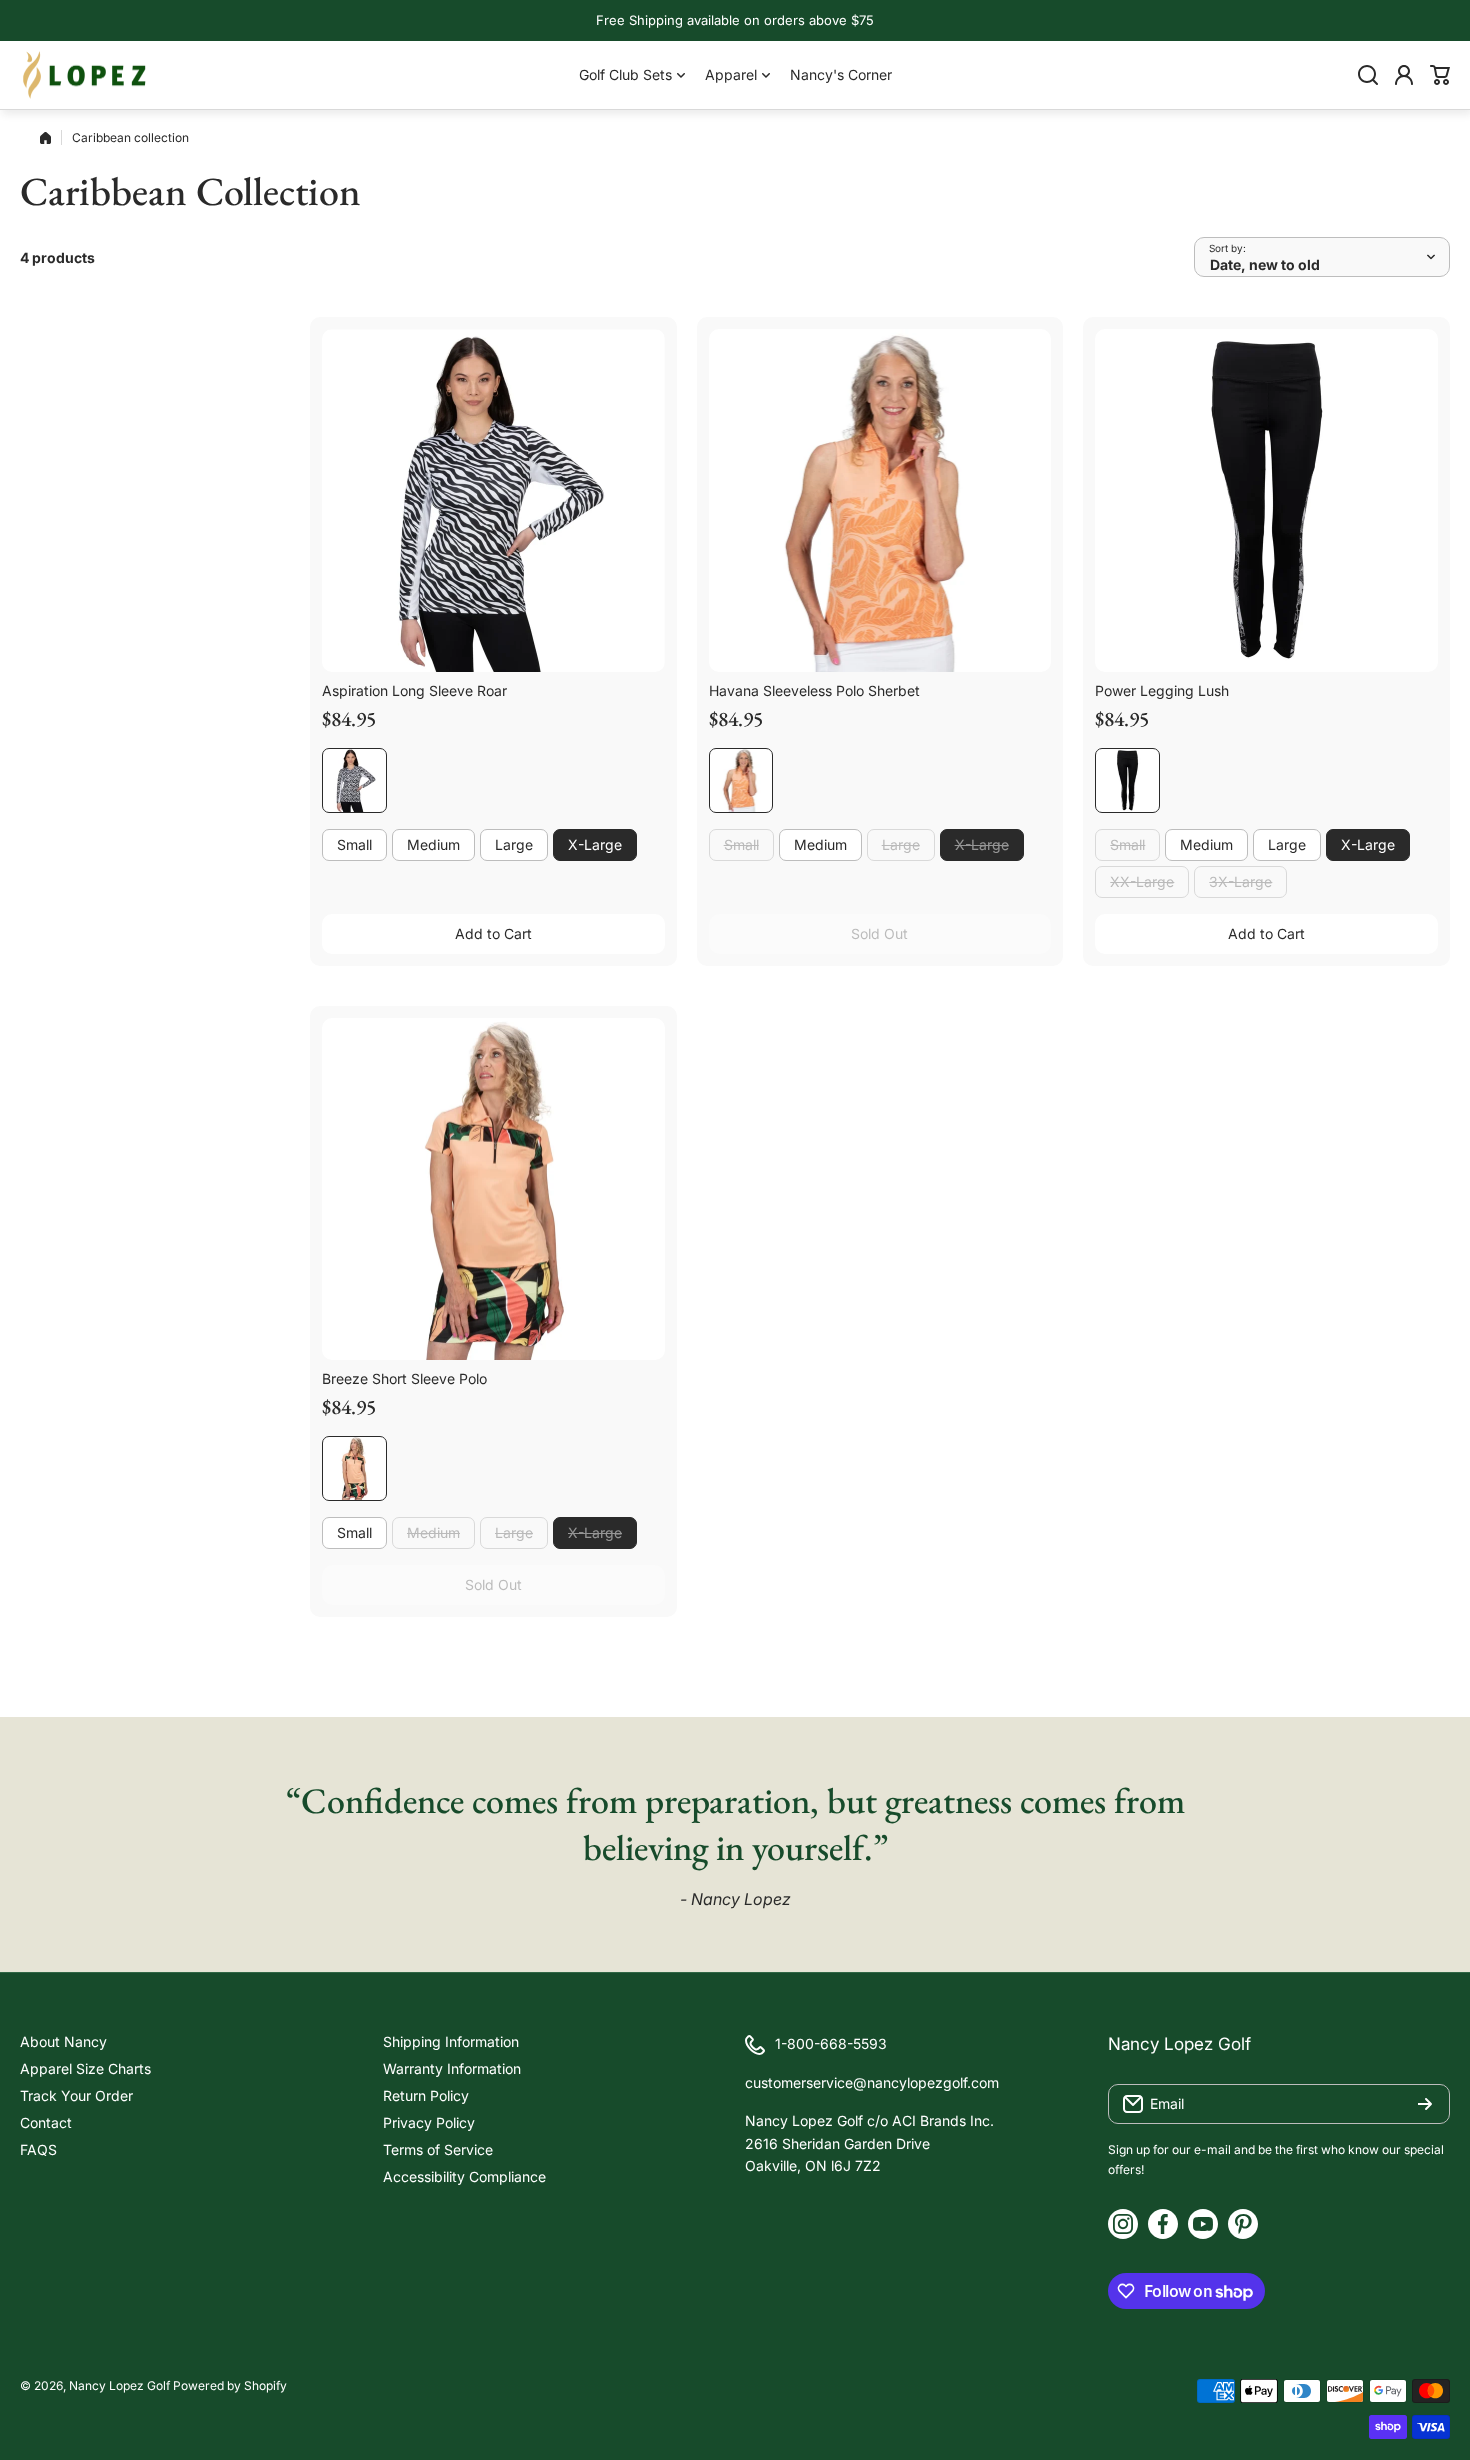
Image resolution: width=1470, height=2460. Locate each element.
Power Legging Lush (1162, 690)
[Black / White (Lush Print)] (1127, 780)
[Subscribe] (1425, 2104)
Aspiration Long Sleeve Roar (414, 690)
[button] (1440, 75)
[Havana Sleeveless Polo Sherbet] (880, 500)
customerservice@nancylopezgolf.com (872, 2082)
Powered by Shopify (230, 2385)
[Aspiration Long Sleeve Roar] (493, 500)
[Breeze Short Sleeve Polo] (493, 1189)
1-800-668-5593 (831, 2043)
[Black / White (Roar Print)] (354, 780)
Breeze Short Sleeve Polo (404, 1378)
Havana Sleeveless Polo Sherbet (814, 690)
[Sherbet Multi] (354, 1468)
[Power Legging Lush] (1266, 500)
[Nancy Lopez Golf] (85, 75)
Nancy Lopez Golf (119, 2385)
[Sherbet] (741, 780)
